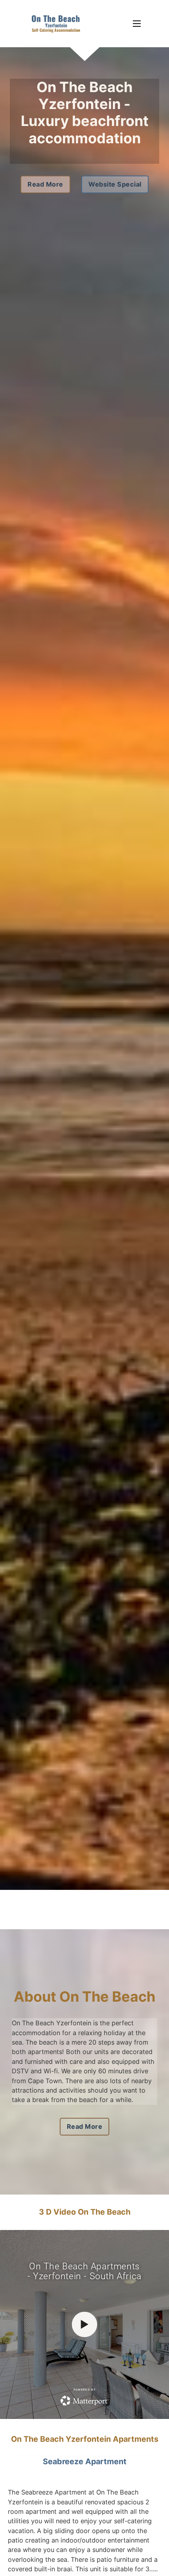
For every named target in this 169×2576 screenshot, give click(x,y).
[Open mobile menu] (137, 24)
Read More (45, 184)
